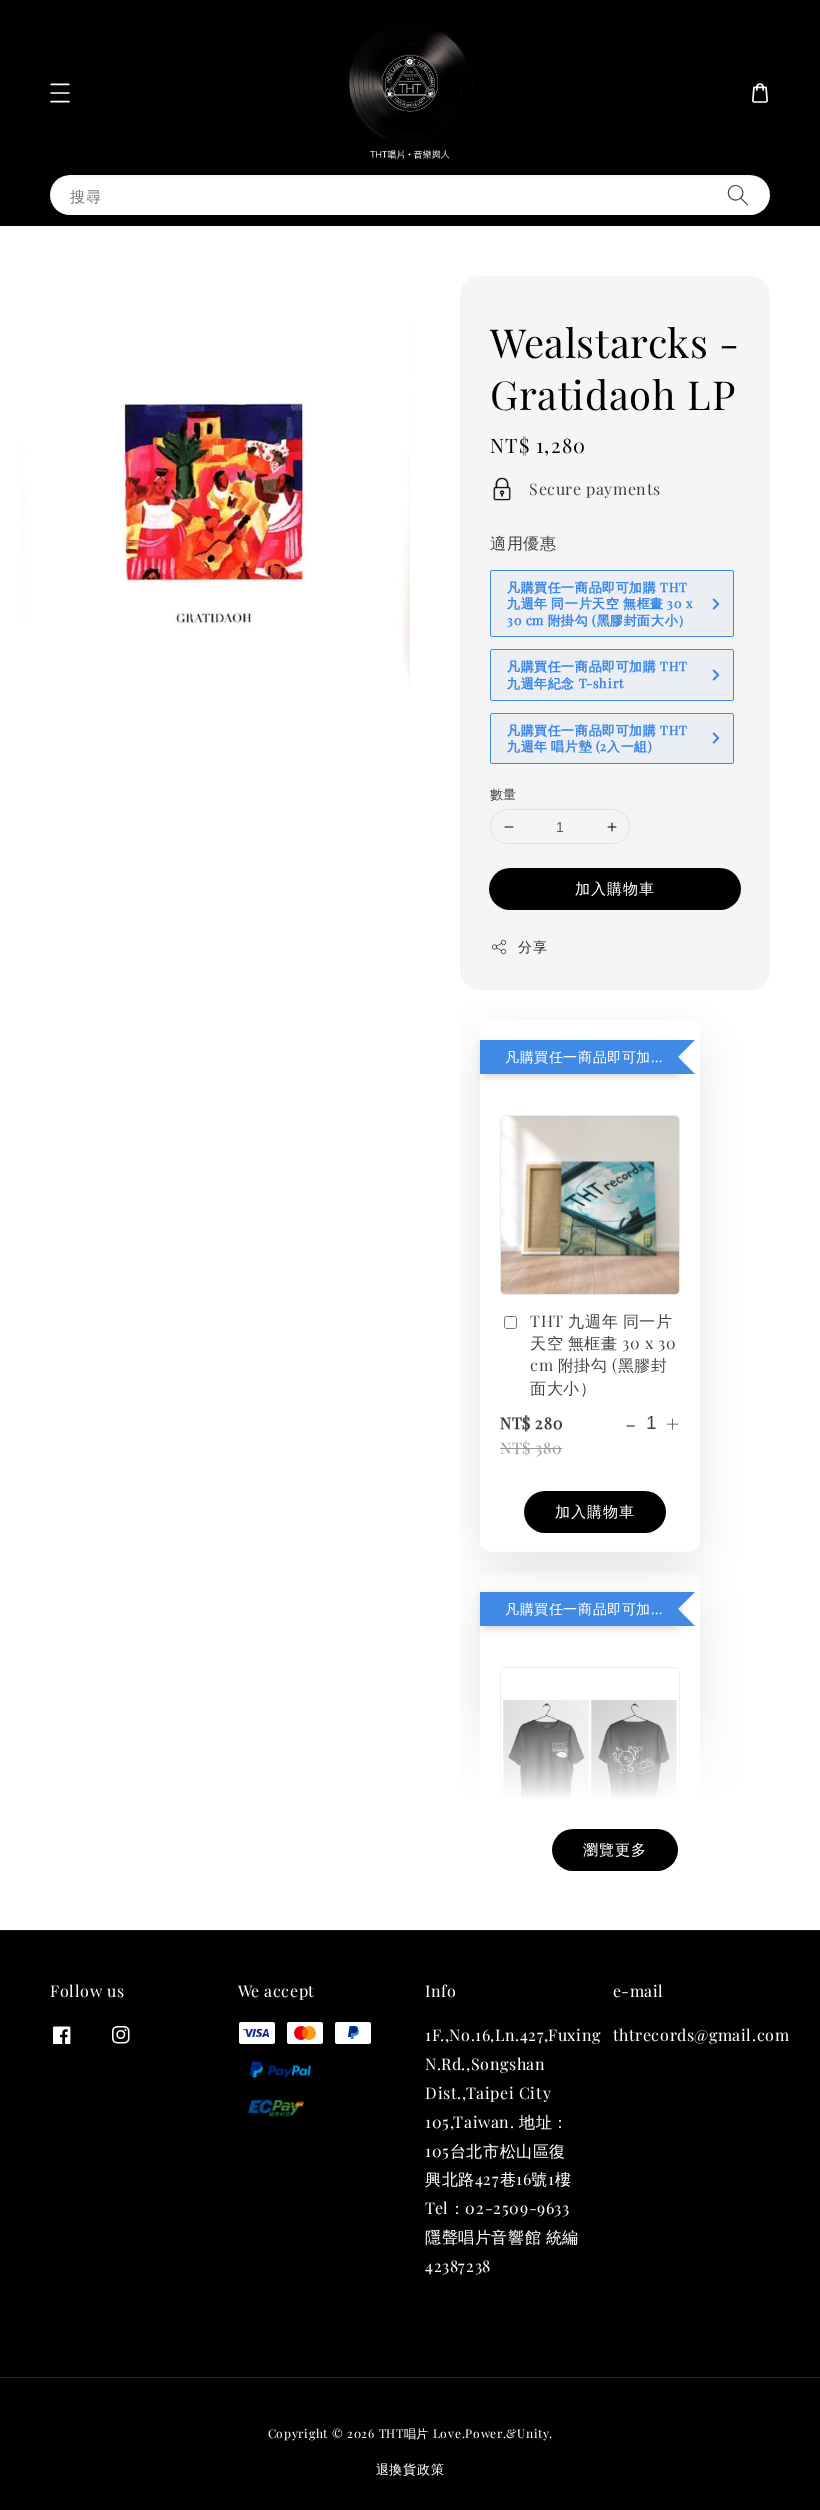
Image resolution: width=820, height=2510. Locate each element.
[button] (60, 93)
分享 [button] (532, 946)
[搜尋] (738, 194)
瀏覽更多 (615, 1849)
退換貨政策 (410, 2468)
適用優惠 (523, 542)
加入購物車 (615, 888)
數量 (503, 793)
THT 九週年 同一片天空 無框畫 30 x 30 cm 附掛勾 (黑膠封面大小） (603, 1354)
